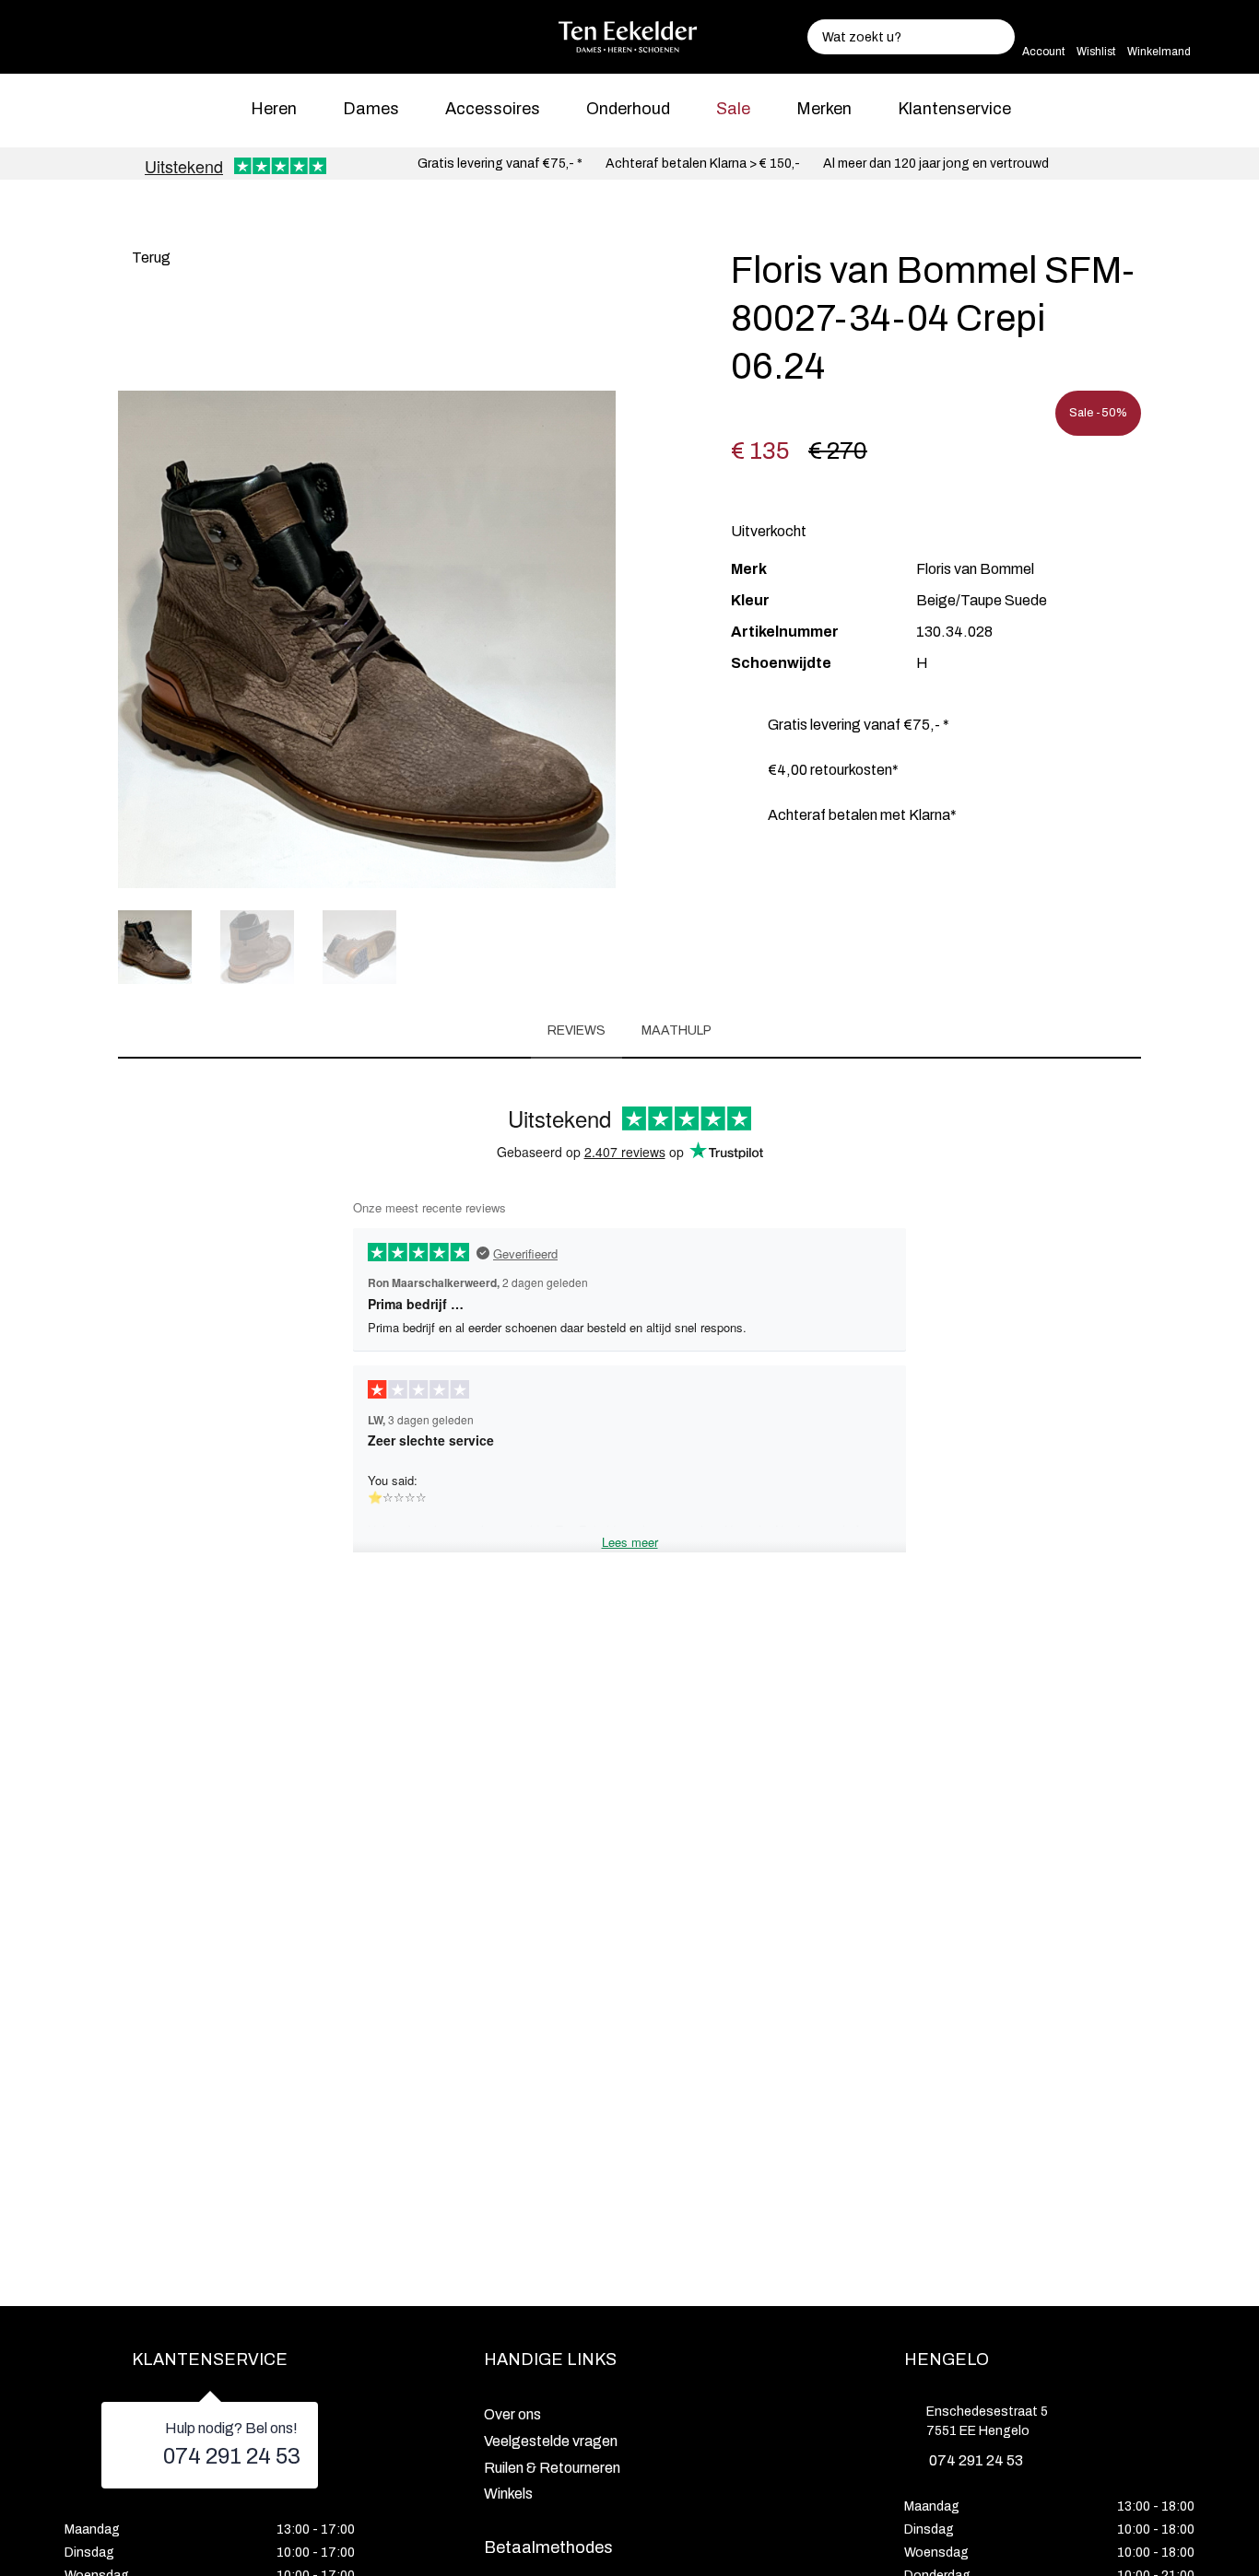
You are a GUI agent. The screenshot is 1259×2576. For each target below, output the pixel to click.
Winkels (508, 2494)
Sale (733, 109)
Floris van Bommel (975, 569)
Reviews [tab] (577, 1030)
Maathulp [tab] (677, 1030)
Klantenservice (954, 109)
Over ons (512, 2414)
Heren (274, 109)
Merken (824, 109)
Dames (371, 109)
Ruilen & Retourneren (552, 2468)
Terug (150, 258)
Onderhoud (628, 109)
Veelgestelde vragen (551, 2441)
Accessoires (493, 109)
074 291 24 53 (232, 2456)
